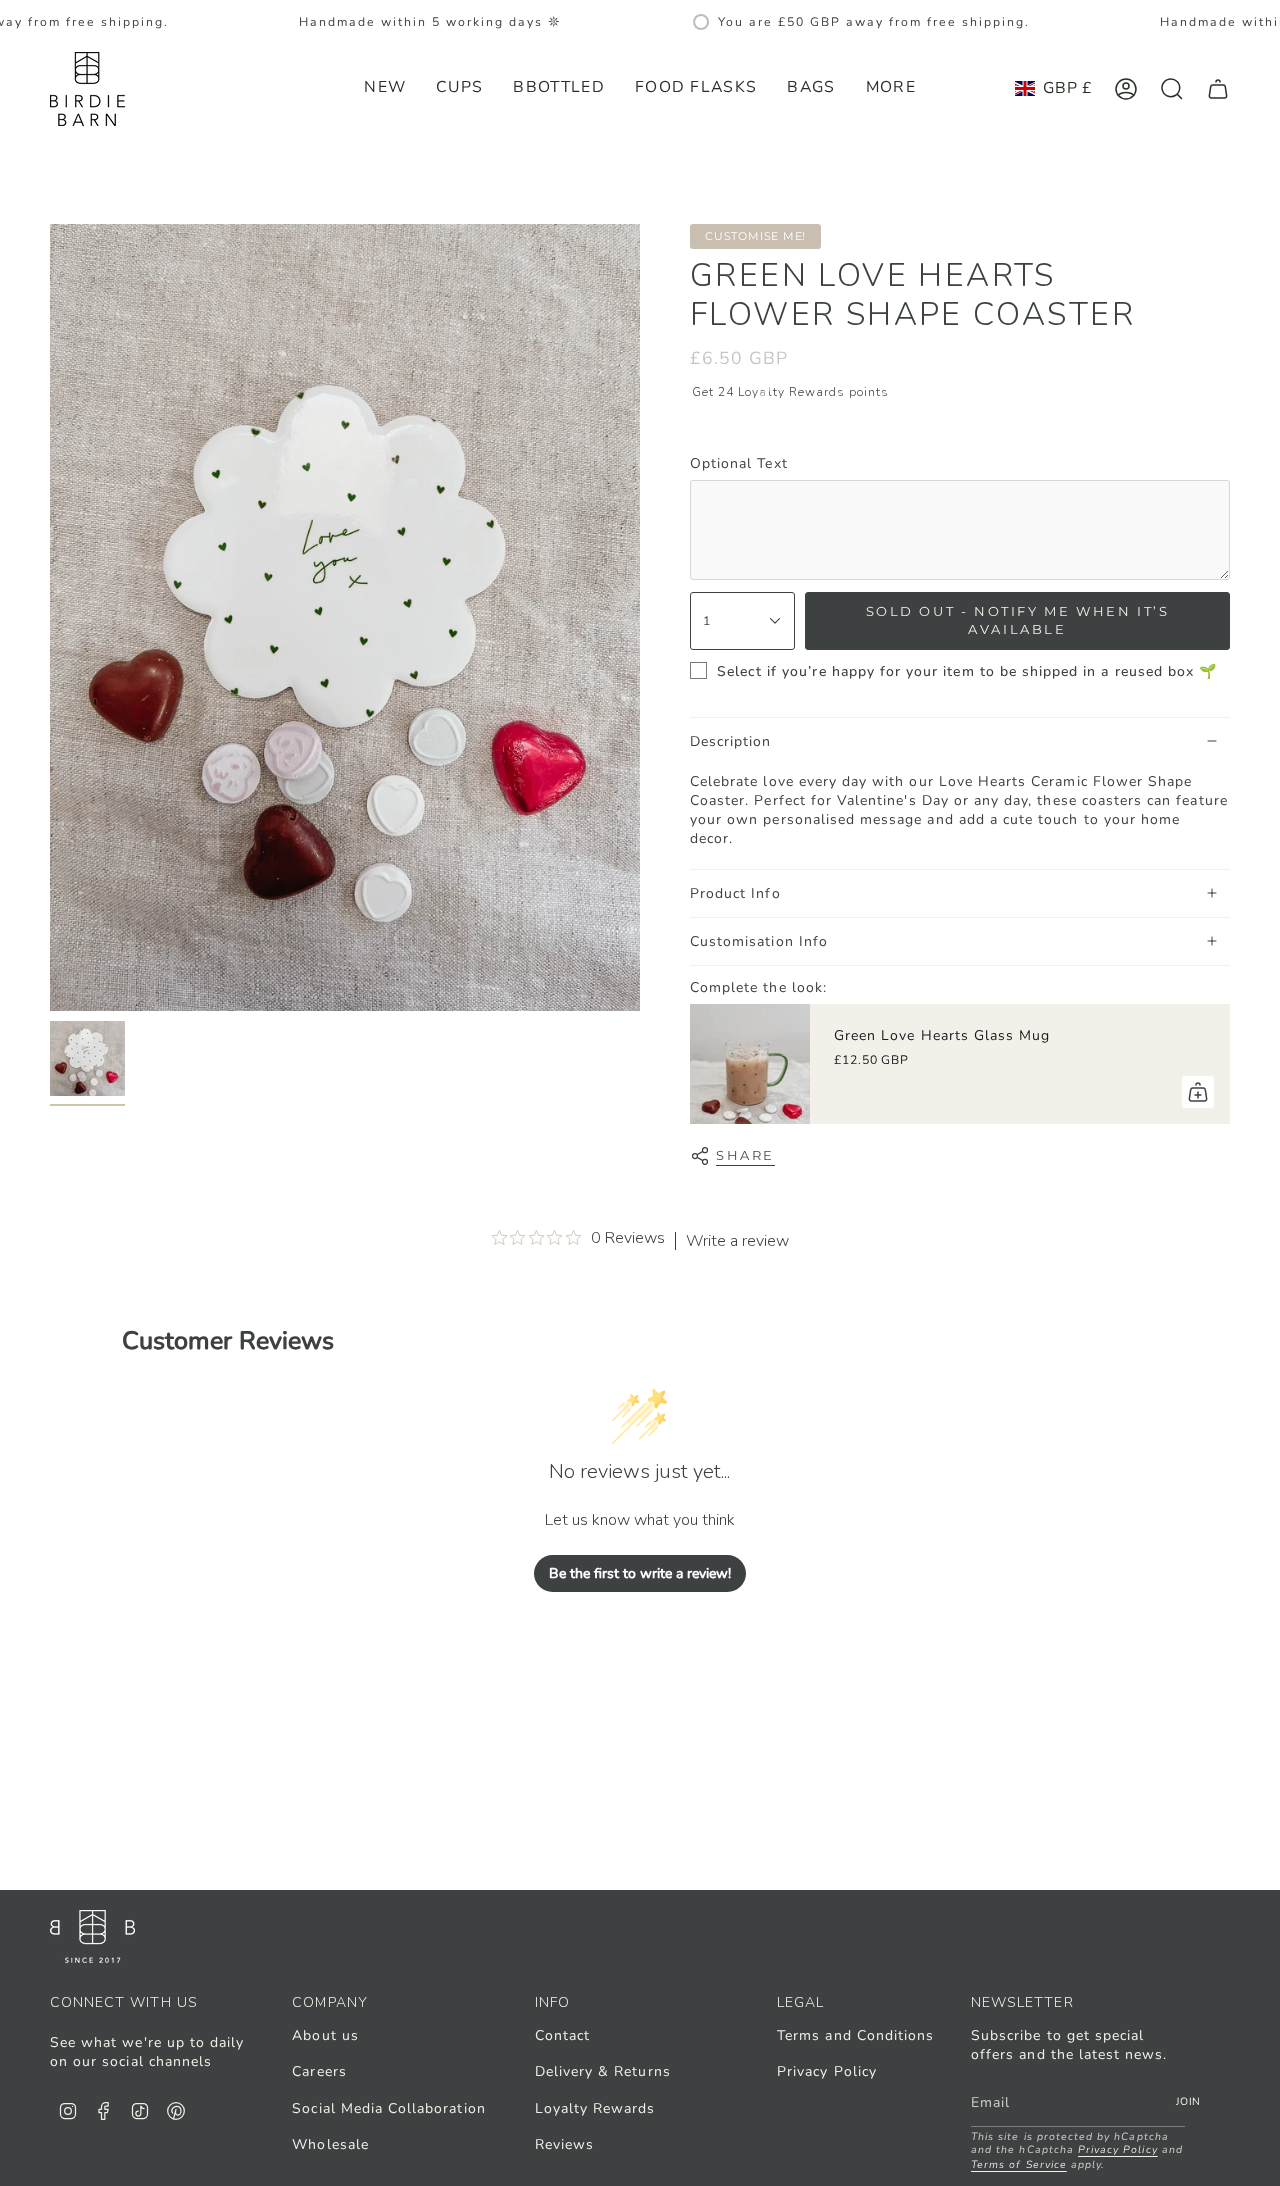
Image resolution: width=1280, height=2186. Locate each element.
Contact (562, 2035)
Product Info (735, 893)
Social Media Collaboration (388, 2108)
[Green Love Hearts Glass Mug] (750, 1064)
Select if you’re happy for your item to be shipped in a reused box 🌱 (967, 671)
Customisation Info (759, 941)
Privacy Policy (827, 2071)
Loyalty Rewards (595, 2108)
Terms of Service (1019, 2164)
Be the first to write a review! (640, 1573)
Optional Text (739, 463)
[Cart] (1218, 89)
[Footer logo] (92, 1936)
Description (731, 741)
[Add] (1198, 1092)
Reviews (564, 2144)
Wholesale (330, 2144)
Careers (319, 2071)
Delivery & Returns (603, 2071)
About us (325, 2035)
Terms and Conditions (855, 2035)
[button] (459, 89)
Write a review (737, 1241)
